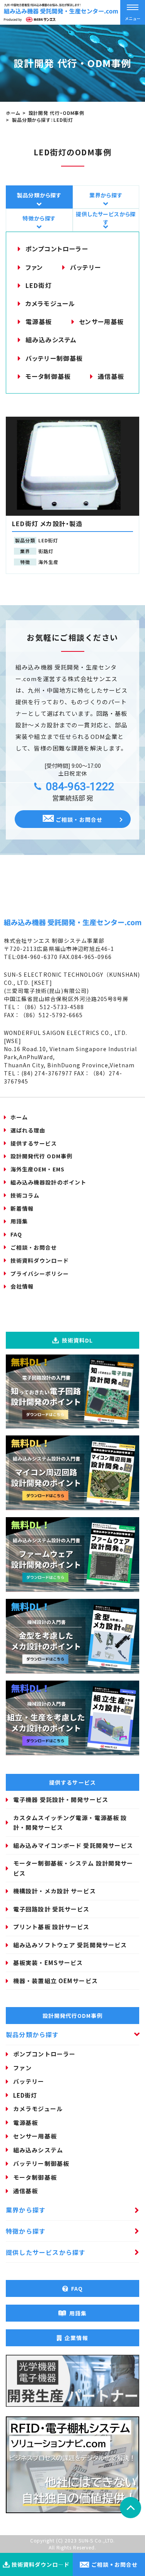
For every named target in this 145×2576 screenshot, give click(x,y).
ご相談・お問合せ (78, 819)
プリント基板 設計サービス (51, 1927)
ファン (34, 267)
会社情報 (22, 1286)
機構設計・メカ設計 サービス (55, 1891)
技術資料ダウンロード (40, 1260)
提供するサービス (34, 1143)
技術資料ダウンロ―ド (41, 2564)
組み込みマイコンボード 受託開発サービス (73, 1845)
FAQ (16, 1234)
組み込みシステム (51, 340)
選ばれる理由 (28, 1130)
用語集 (19, 1221)
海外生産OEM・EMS (38, 1169)
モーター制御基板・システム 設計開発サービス (73, 1868)
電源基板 (39, 321)
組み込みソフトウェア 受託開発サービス (70, 1945)
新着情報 (22, 1208)
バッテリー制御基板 (54, 358)
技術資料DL (77, 1340)
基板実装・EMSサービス (48, 1963)
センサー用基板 (101, 321)
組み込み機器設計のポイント (48, 1182)
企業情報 (76, 2338)
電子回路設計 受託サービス (51, 1909)
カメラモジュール (50, 303)
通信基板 (111, 376)
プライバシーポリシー (40, 1274)
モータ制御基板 (48, 376)
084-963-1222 (80, 787)
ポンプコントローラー (57, 249)
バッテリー (85, 267)
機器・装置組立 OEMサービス (55, 1981)
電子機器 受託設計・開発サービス (61, 1799)
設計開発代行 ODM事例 (41, 1156)
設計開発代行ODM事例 (73, 2016)
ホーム (19, 1117)
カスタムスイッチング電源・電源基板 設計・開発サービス (70, 1823)
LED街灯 (39, 285)
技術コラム (25, 1195)
